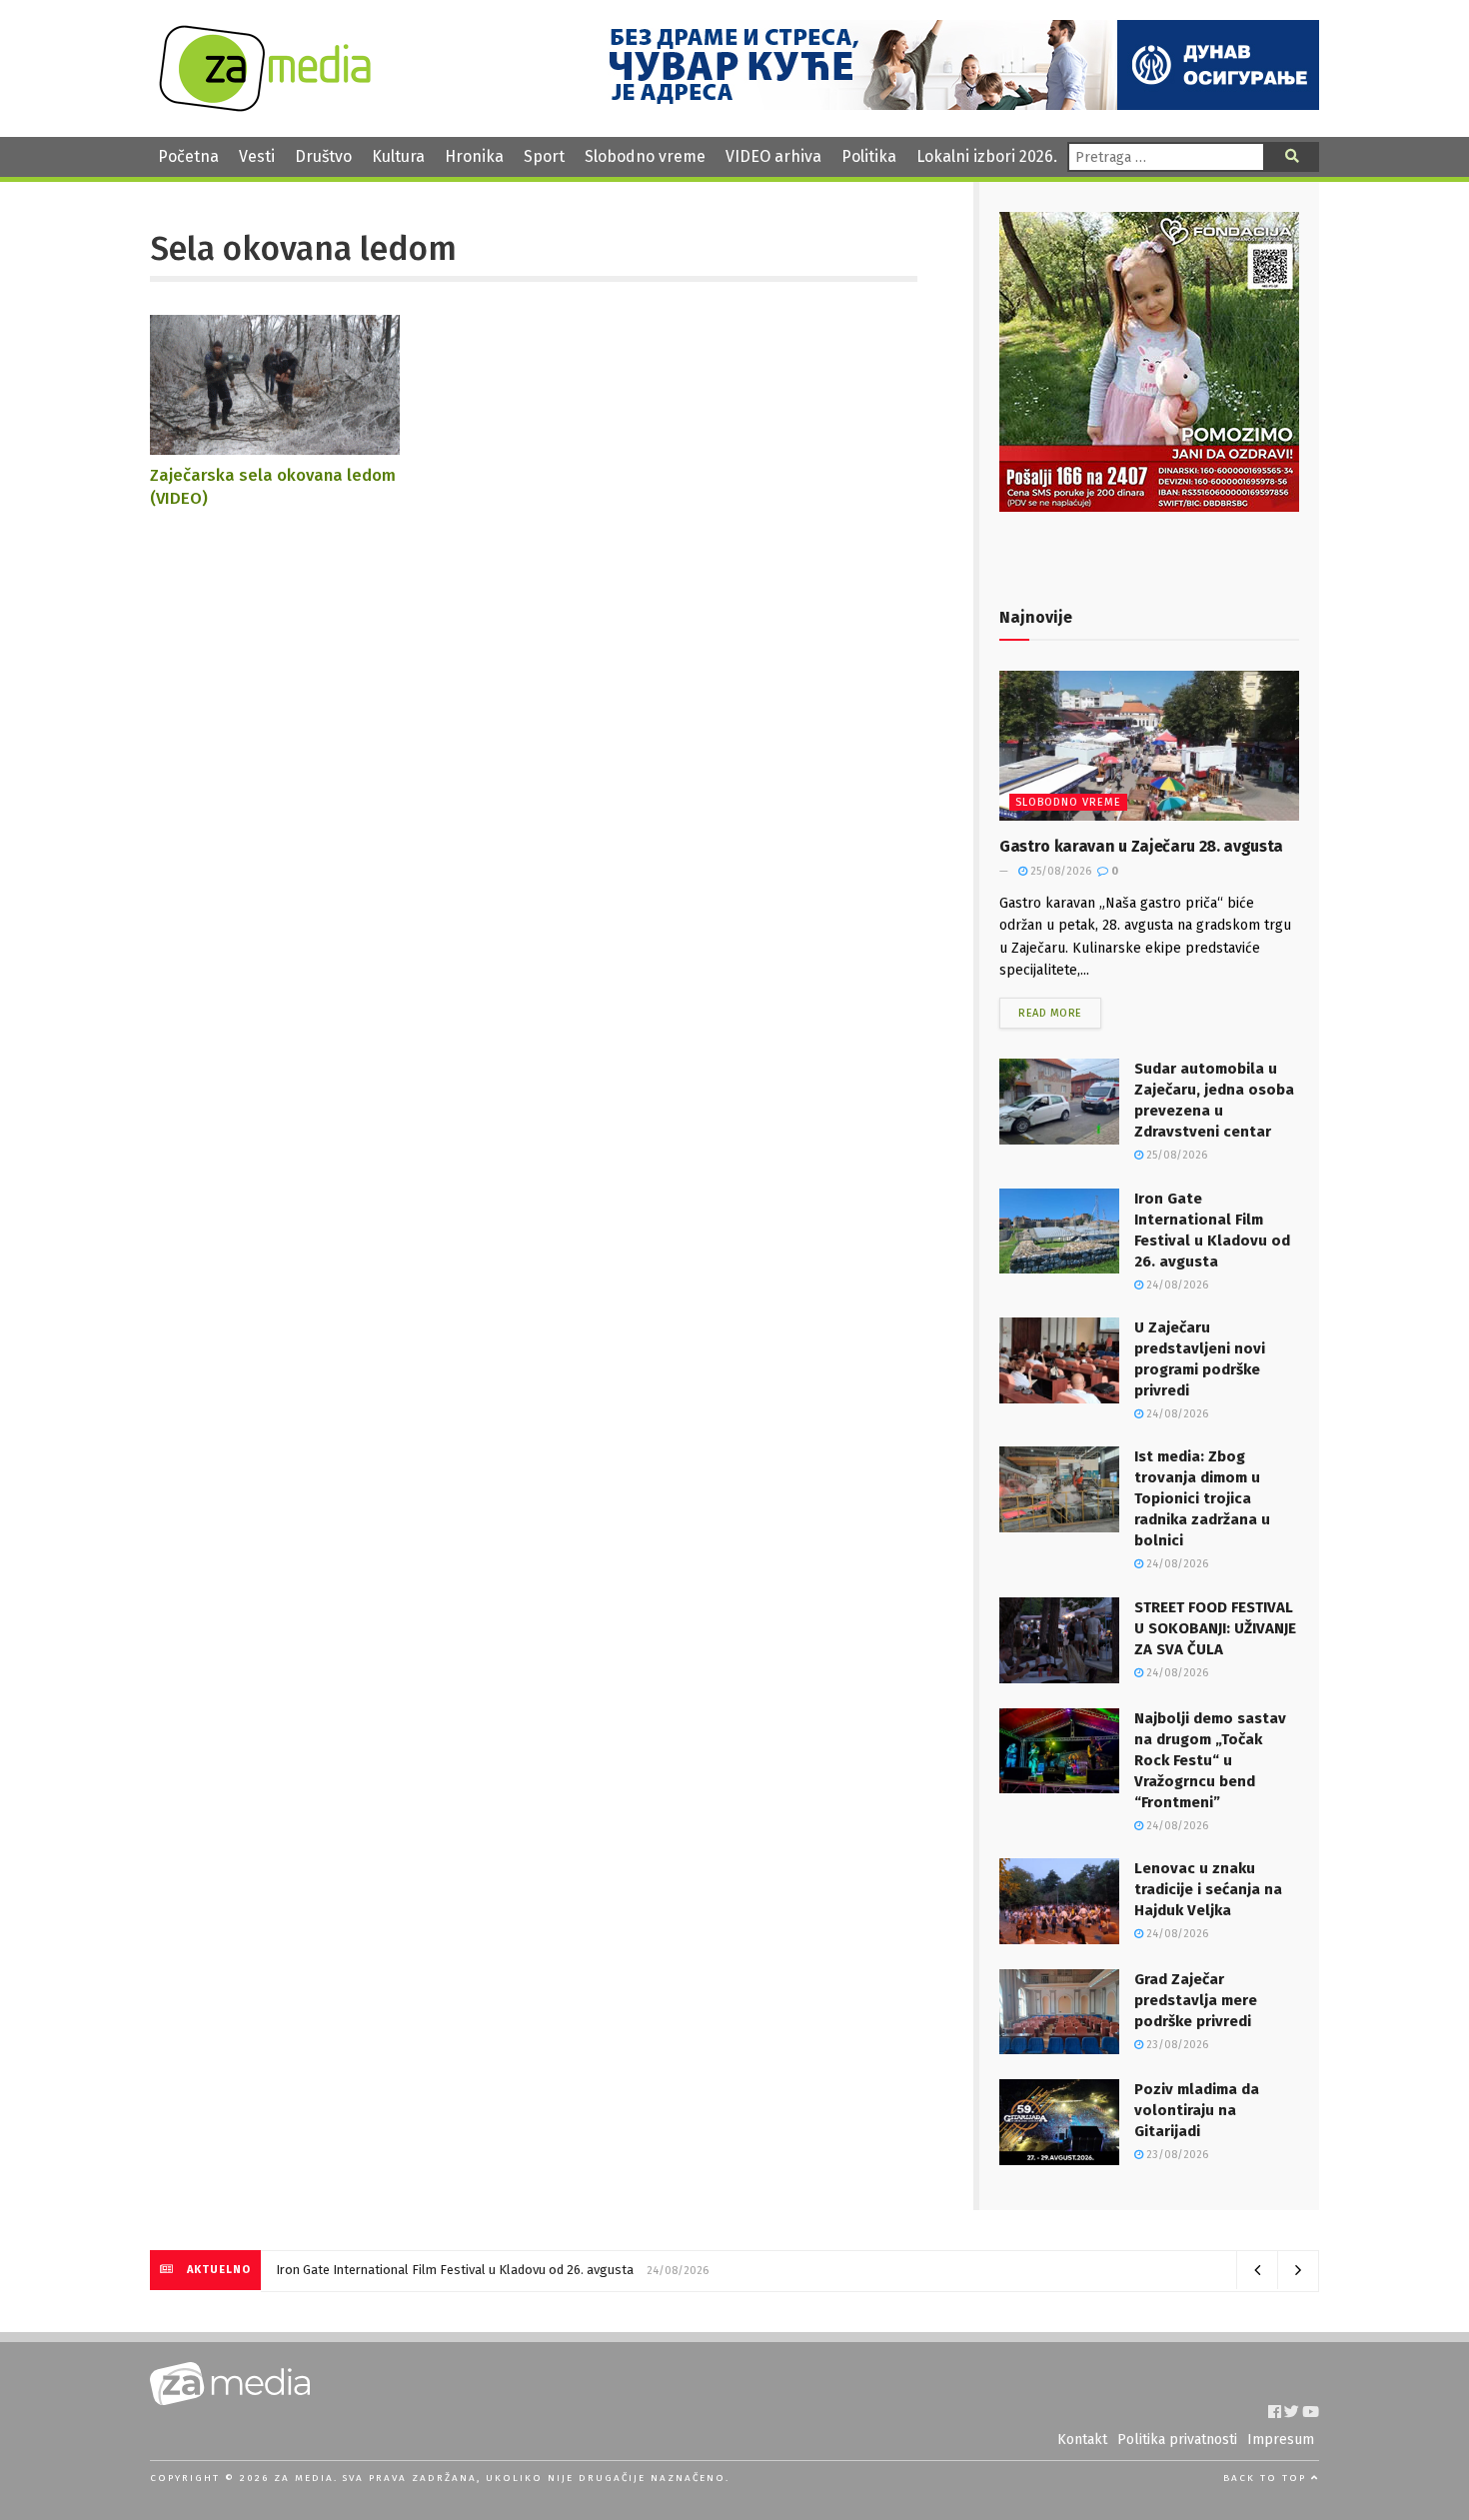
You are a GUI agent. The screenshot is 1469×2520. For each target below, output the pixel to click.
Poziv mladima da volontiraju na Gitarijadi (1197, 2110)
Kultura (398, 156)
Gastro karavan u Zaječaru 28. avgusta (1141, 846)
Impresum (1281, 2440)
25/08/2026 (1059, 871)
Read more (1050, 1013)
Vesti (257, 156)
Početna (188, 156)
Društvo (323, 156)
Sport (544, 156)
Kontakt (1082, 2440)
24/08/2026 (1176, 1285)
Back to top (1267, 2478)
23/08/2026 (1176, 2045)
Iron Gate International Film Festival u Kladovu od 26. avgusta (455, 2270)
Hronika (474, 156)
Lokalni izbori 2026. (987, 156)
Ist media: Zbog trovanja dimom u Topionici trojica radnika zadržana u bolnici (1202, 1498)
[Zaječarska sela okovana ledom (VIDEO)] (275, 445)
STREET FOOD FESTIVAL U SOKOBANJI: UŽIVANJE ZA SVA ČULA (1215, 1628)
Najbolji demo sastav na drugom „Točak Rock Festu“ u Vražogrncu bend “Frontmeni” (1210, 1760)
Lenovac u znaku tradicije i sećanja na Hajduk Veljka (1208, 1889)
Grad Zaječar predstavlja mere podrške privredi (1196, 2000)
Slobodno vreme (645, 156)
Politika (869, 156)
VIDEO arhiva (773, 156)
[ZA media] (265, 106)
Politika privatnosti (1177, 2440)
